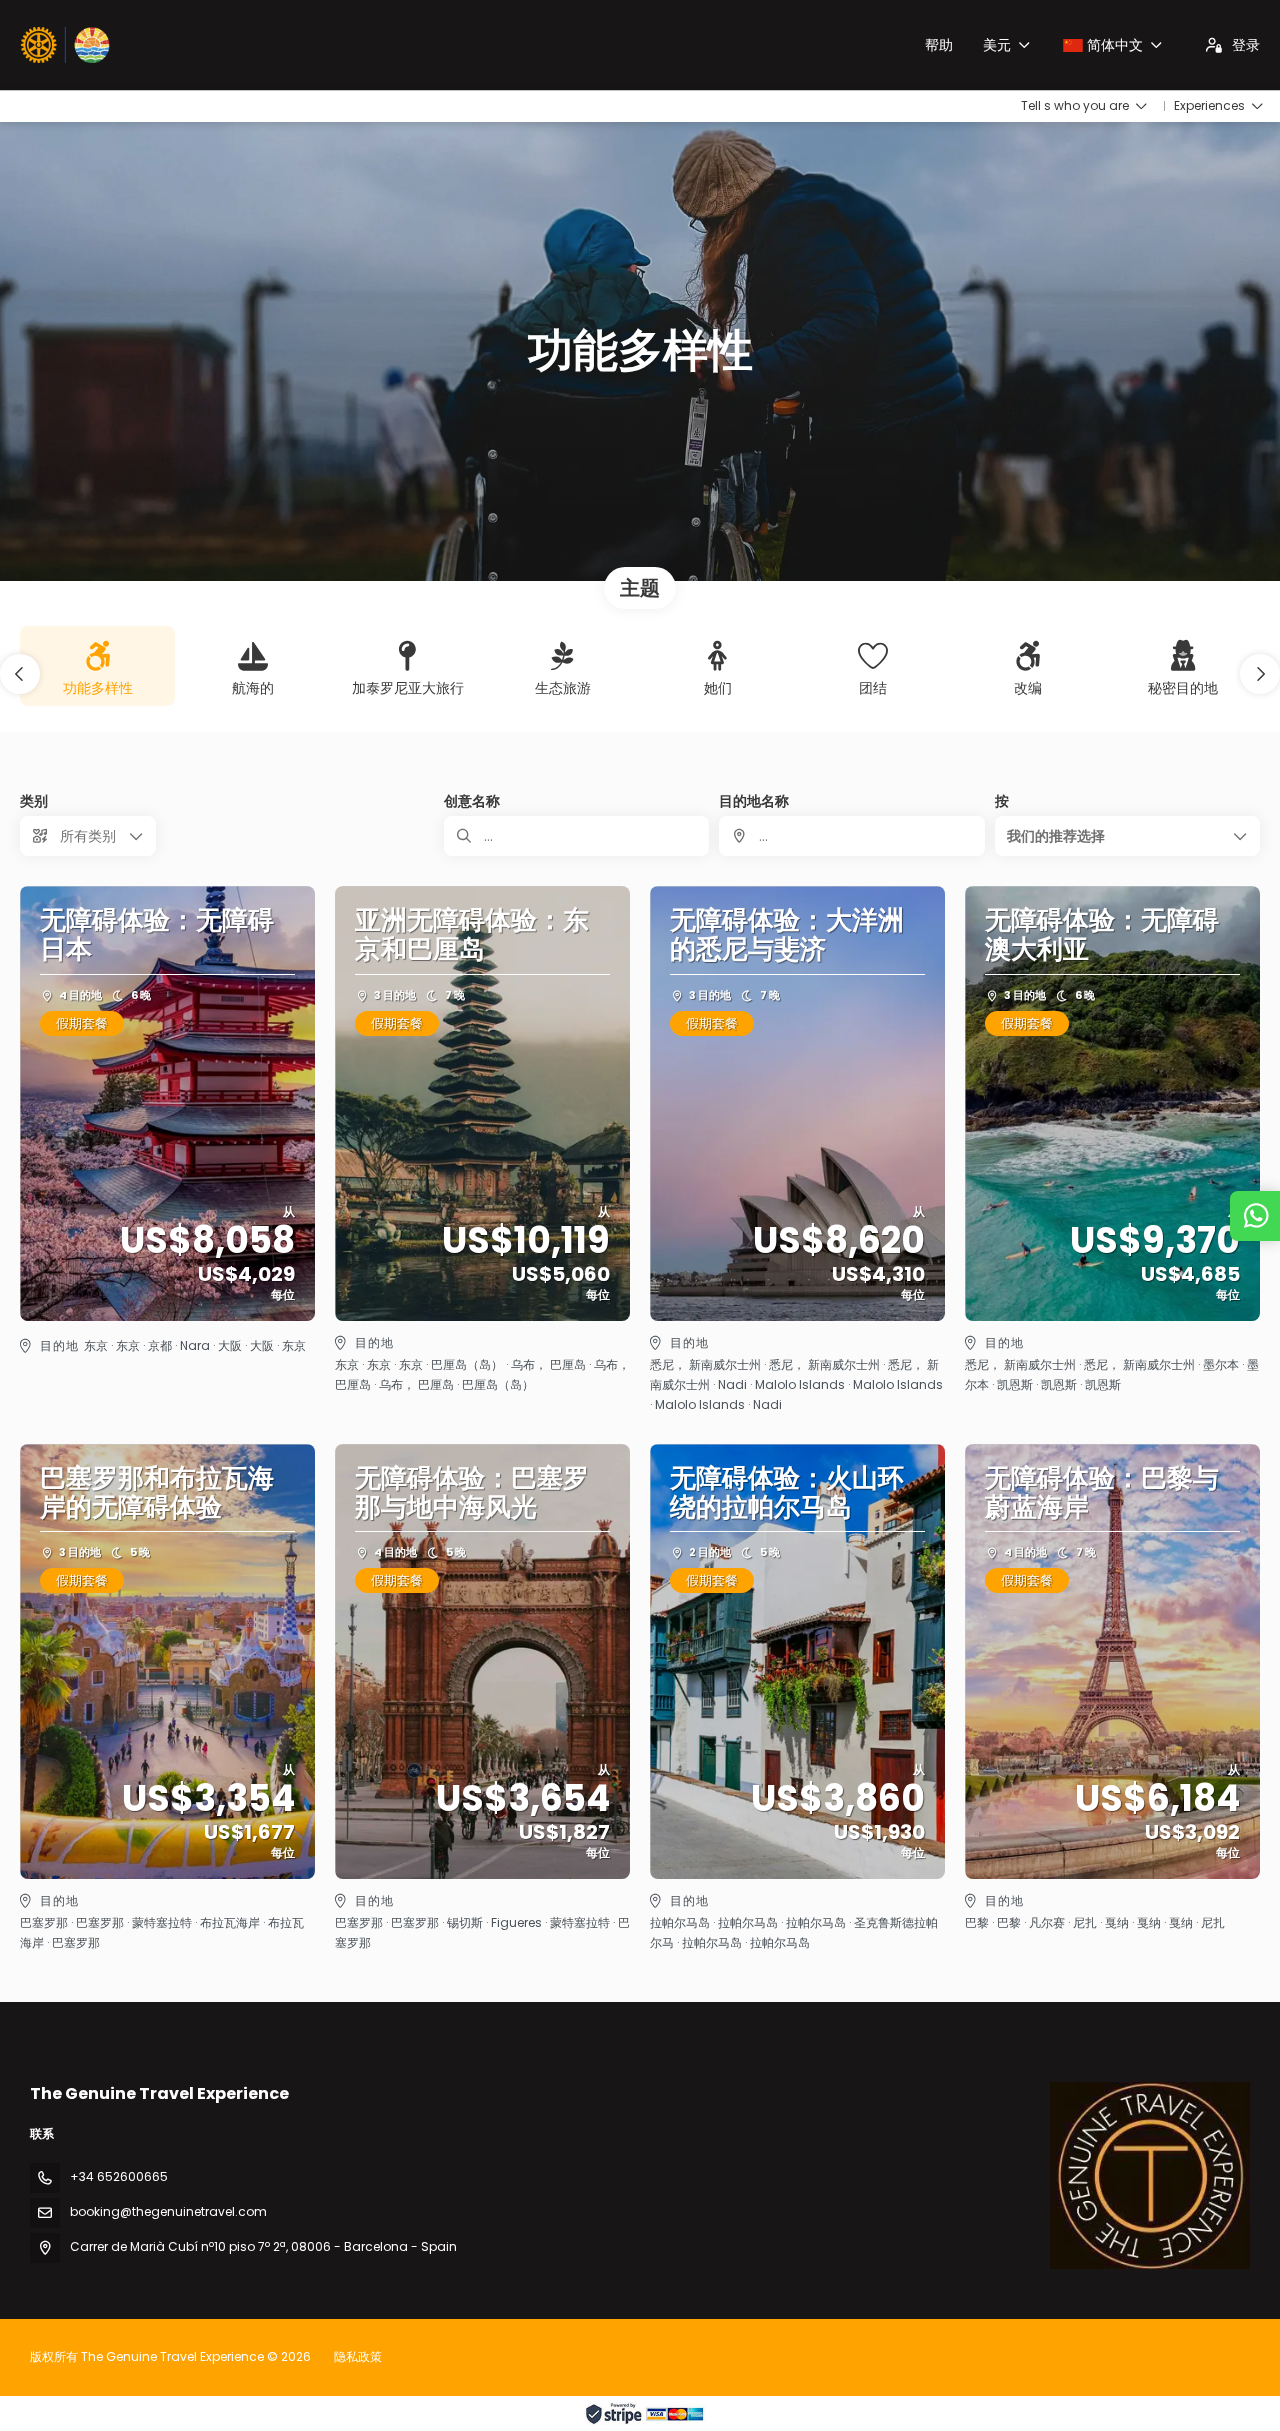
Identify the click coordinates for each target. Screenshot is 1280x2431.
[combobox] (851, 836)
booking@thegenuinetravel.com (168, 2211)
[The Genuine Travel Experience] (1150, 2175)
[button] (20, 674)
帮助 (939, 45)
